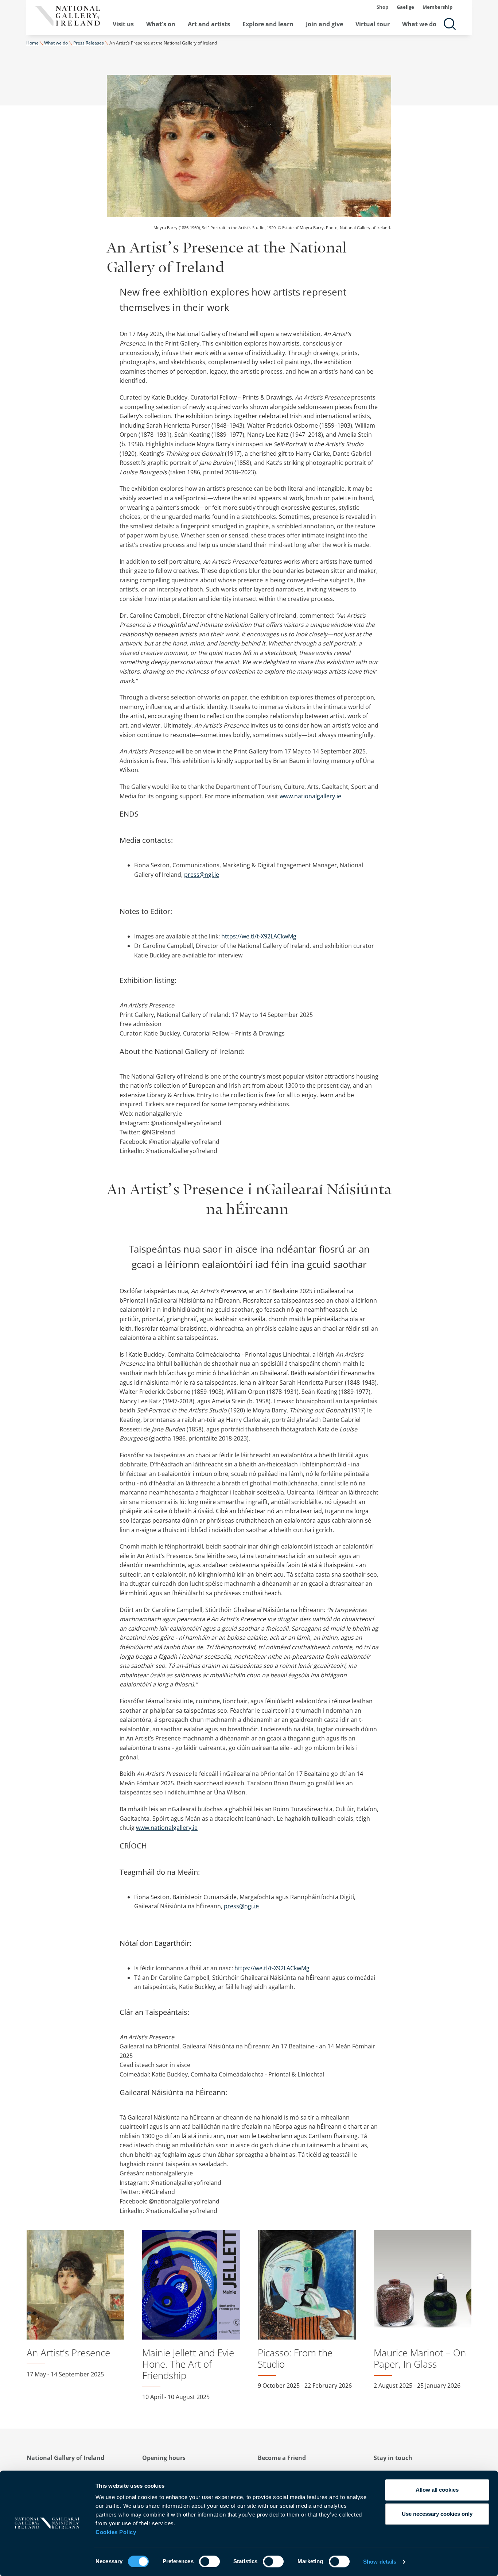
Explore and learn (268, 24)
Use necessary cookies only (437, 2514)
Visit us (123, 24)
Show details (380, 2562)
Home (32, 43)
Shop (382, 7)
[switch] (209, 2561)
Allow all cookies (437, 2490)
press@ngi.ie (202, 875)
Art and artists (209, 24)
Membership (437, 7)
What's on (161, 24)
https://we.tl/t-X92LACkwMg (259, 936)
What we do (419, 24)
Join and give (324, 24)
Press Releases (89, 43)
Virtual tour (373, 24)
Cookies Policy (116, 2532)
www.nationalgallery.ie (310, 796)
